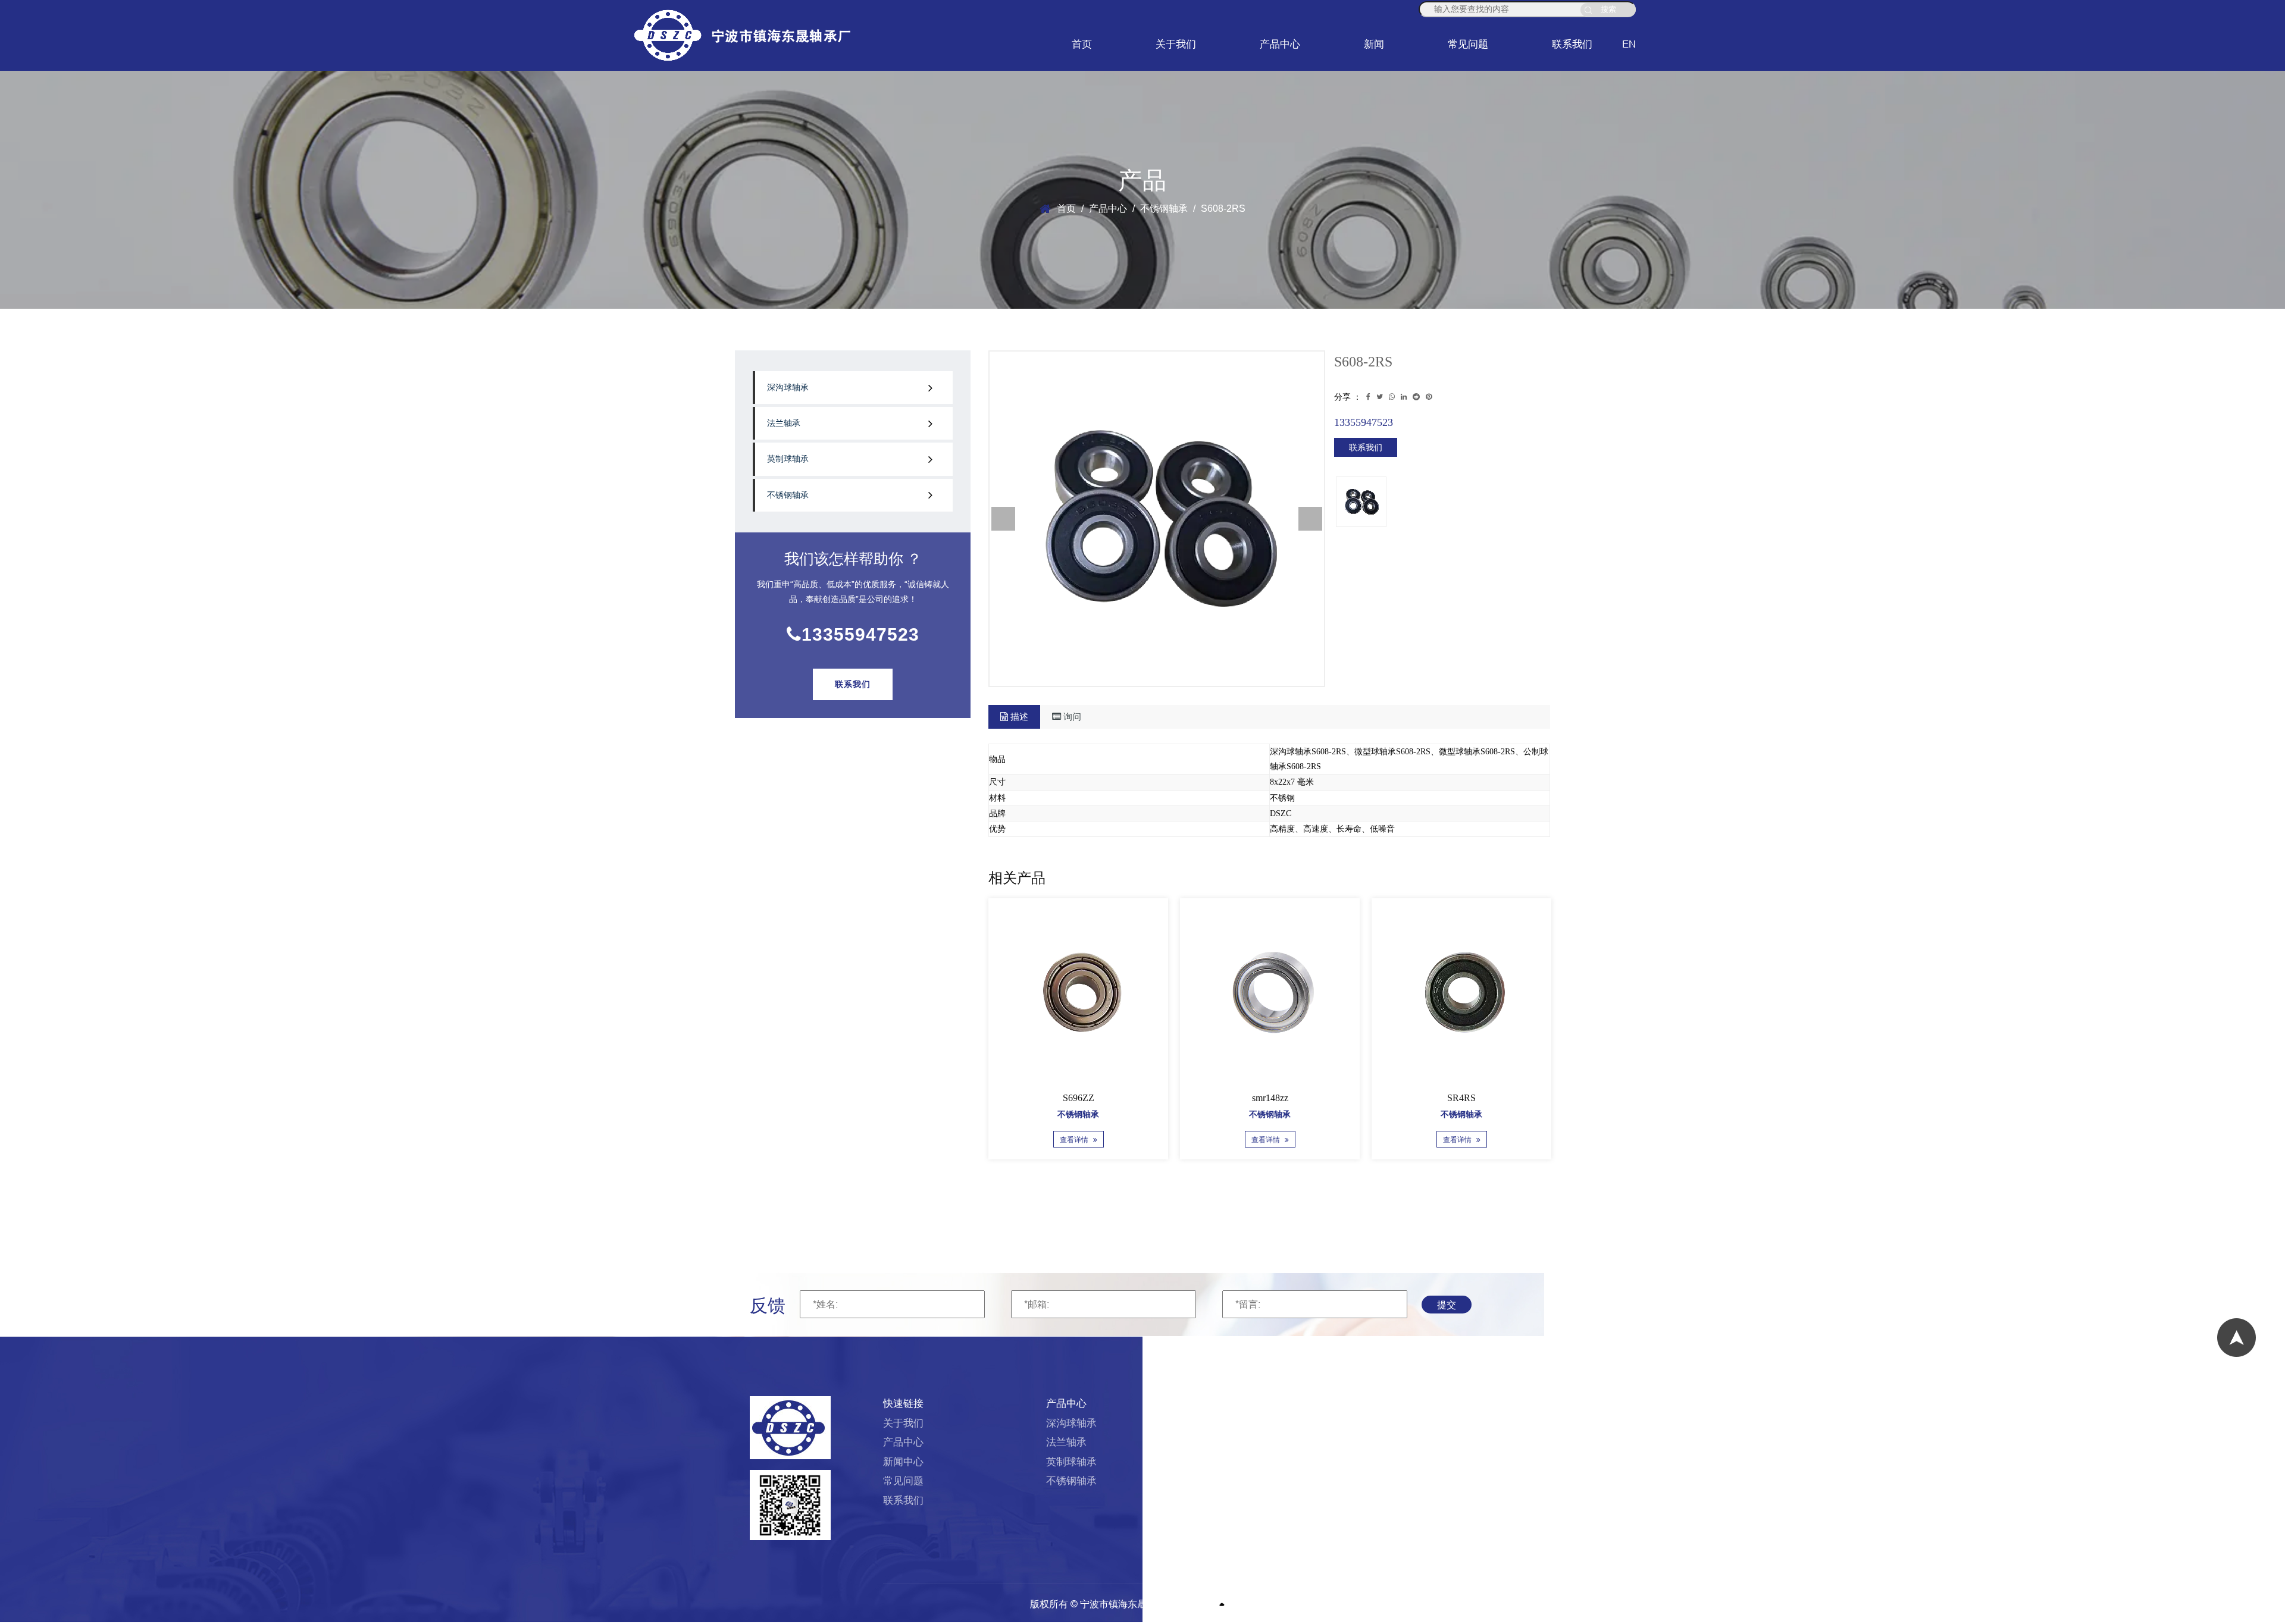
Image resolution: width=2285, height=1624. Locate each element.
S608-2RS (1261, 1098)
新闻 (1374, 44)
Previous (1003, 519)
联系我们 (1572, 44)
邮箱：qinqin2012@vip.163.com (1443, 1442)
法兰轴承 (784, 423)
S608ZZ (1452, 1098)
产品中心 (1280, 44)
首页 (1082, 44)
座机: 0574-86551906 (1419, 1423)
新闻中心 (903, 1462)
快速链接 (903, 1404)
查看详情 (1065, 1140)
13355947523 (860, 634)
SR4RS (1069, 1098)
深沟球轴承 (788, 388)
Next (1310, 519)
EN (1629, 44)
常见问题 (1468, 44)
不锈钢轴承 (1164, 209)
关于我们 (1176, 44)
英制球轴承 (788, 459)
